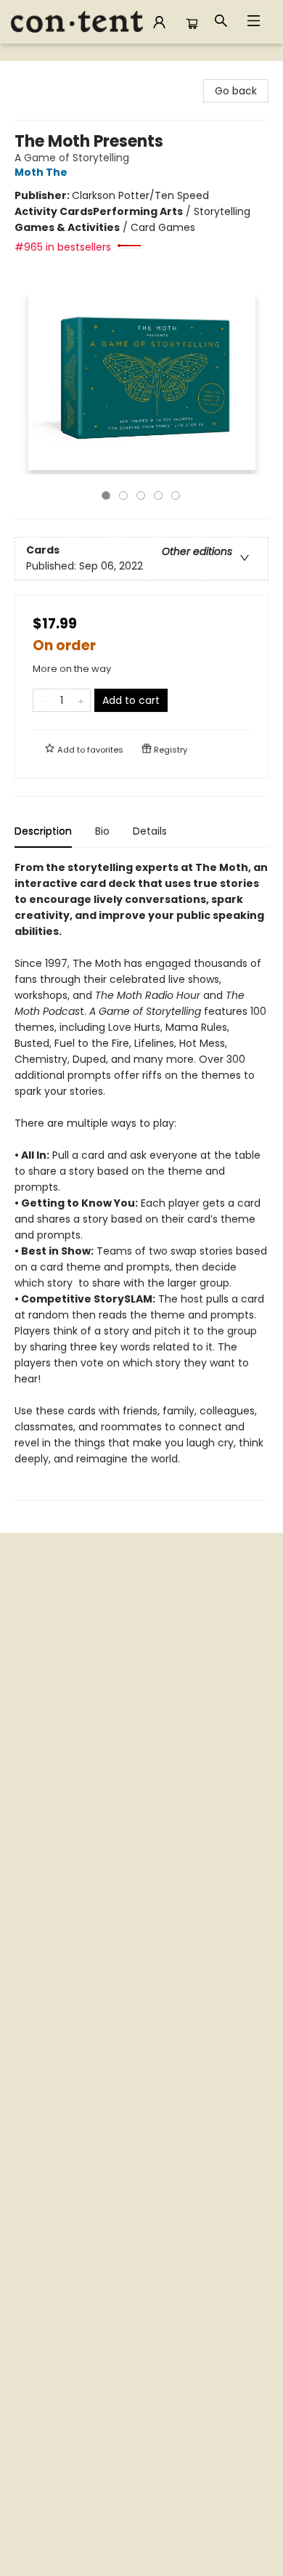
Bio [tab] (102, 831)
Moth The (41, 172)
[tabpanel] (141, 1180)
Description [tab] (43, 831)
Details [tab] (150, 831)
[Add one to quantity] (81, 700)
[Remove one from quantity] (42, 700)
